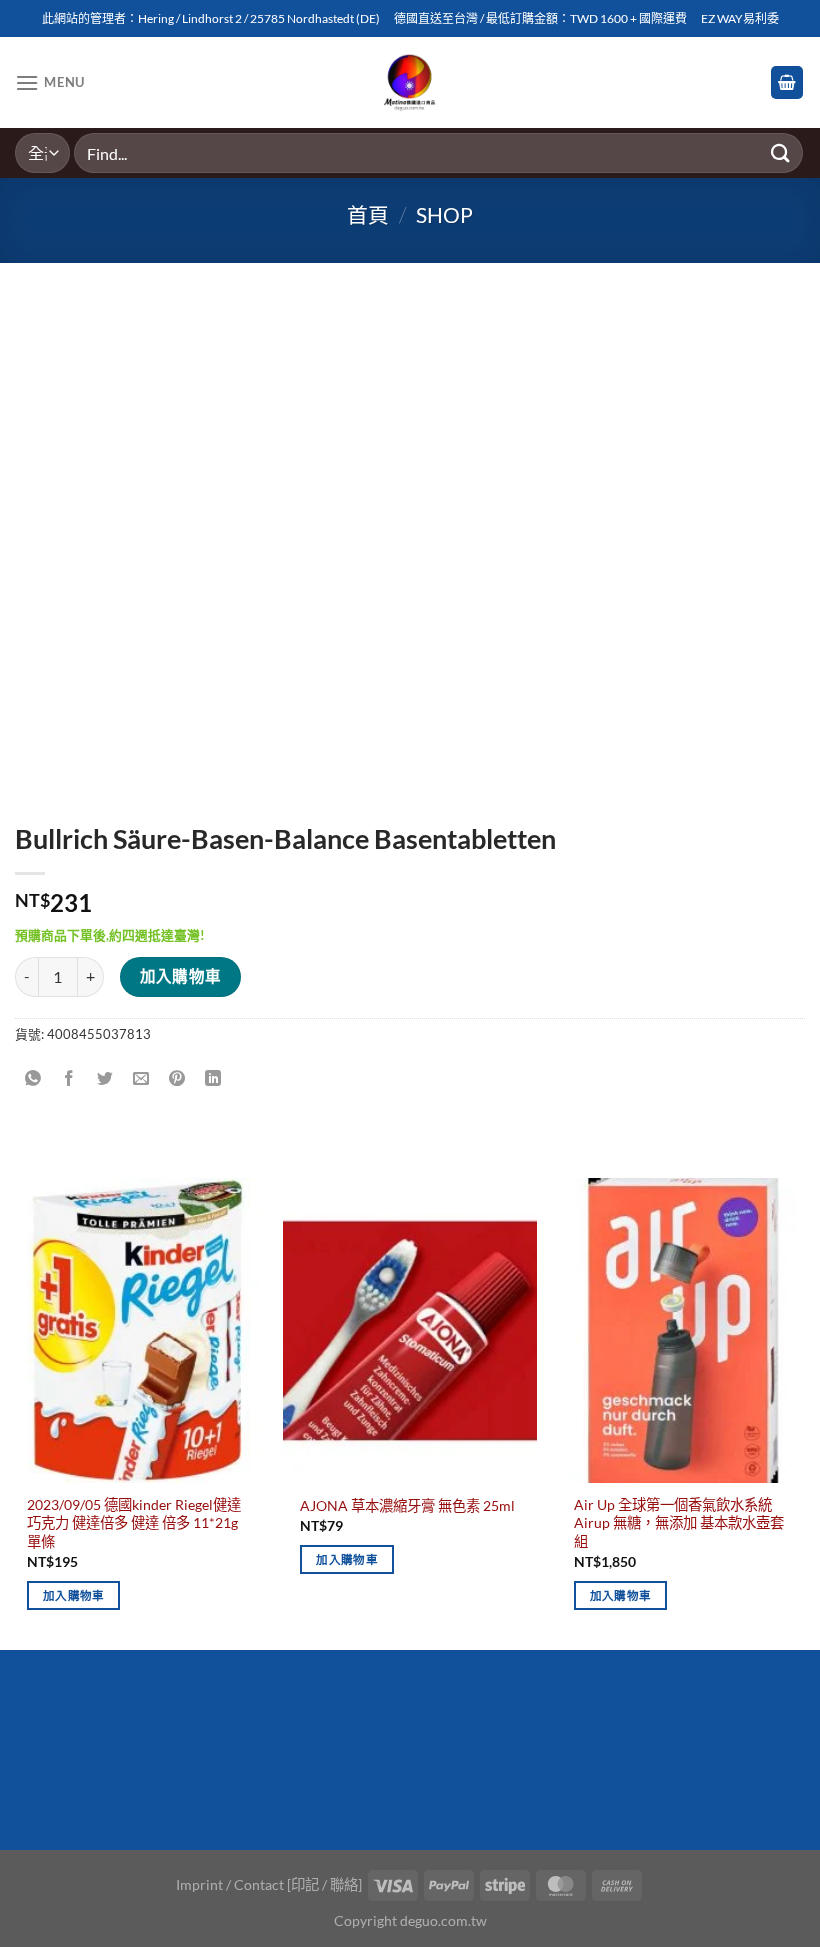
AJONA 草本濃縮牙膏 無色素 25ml (407, 1505)
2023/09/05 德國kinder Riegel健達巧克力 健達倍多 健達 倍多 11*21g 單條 (134, 1523)
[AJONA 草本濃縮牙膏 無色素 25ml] (410, 1330)
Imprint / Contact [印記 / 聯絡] (269, 1884)
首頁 (368, 214)
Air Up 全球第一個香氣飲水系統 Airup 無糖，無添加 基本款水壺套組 (679, 1523)
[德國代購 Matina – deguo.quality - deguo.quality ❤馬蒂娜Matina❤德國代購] (410, 83)
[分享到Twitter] (105, 1078)
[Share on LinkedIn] (213, 1078)
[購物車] (787, 82)
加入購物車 (181, 976)
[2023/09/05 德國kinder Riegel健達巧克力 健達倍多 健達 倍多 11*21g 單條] (137, 1330)
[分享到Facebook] (69, 1078)
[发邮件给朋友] (141, 1078)
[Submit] (781, 152)
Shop (444, 214)
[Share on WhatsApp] (33, 1078)
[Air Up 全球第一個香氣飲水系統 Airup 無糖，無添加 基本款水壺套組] (683, 1330)
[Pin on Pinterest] (177, 1078)
